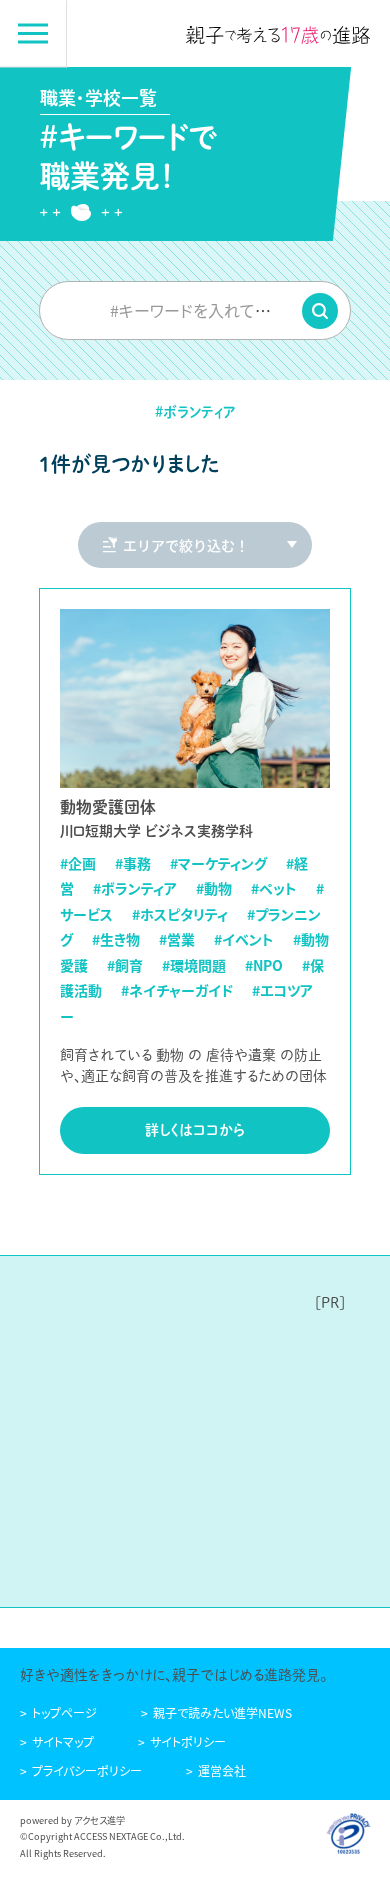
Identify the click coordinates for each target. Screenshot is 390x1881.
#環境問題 (194, 965)
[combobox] (195, 310)
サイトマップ (63, 1741)
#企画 (78, 863)
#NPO (264, 965)
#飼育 (125, 965)
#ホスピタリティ (180, 914)
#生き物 (116, 939)
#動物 (214, 888)
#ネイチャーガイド (177, 990)
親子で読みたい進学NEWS (222, 1712)
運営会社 (222, 1770)
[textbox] (195, 310)
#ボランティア (135, 888)
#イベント (244, 939)
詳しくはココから (195, 1130)
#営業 (177, 939)
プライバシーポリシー (87, 1770)
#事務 (133, 863)
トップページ (64, 1712)
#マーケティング (218, 863)
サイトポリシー (188, 1741)
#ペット (274, 888)
